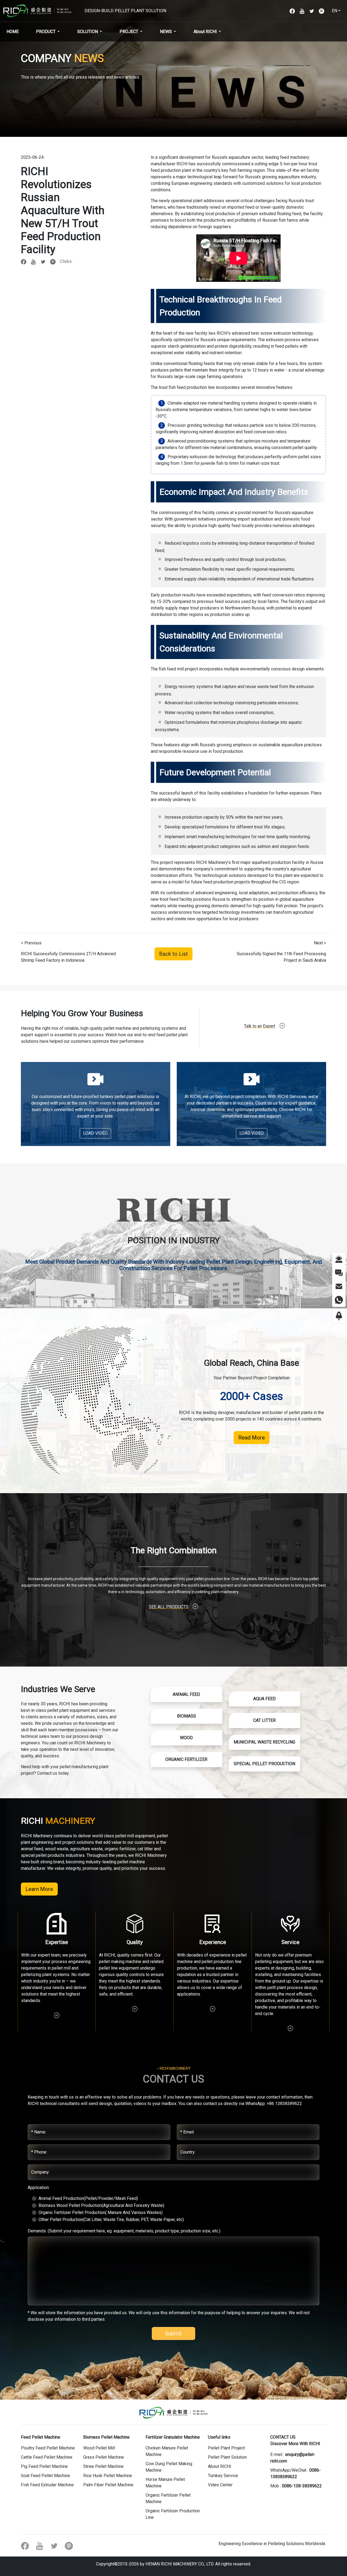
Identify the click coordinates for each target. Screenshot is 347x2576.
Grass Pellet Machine (104, 2457)
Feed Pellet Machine (41, 2437)
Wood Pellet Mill (99, 2448)
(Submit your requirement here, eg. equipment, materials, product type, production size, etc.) (124, 2231)
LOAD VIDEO (95, 1133)
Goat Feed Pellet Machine (45, 2476)
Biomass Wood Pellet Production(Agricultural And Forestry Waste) (101, 2205)
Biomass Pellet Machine (106, 2437)
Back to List (173, 954)
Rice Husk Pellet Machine (108, 2476)
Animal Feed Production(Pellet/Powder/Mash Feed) (88, 2198)
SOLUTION (88, 32)
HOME (13, 32)
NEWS (166, 32)
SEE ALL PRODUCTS (169, 1607)
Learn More (39, 1889)
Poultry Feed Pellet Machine (48, 2448)
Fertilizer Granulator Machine (173, 2437)
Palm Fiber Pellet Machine (108, 2485)
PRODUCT (46, 32)
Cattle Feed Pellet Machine (47, 2457)
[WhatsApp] (339, 1300)
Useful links (219, 2437)
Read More (252, 1438)
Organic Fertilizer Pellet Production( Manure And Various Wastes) (101, 2212)
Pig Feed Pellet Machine (44, 2466)
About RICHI (205, 32)
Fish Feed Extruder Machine (47, 2485)
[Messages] (339, 1272)
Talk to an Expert (260, 1026)
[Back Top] (339, 1316)
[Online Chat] (339, 1259)
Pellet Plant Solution (227, 2457)
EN (335, 11)
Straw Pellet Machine (103, 2466)
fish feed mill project (178, 669)
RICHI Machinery (212, 862)
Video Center (220, 2485)
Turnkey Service (223, 2476)
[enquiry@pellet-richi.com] (339, 1286)
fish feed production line (192, 387)
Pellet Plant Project (226, 2448)
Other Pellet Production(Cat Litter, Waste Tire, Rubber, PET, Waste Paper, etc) (111, 2220)
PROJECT (129, 32)
